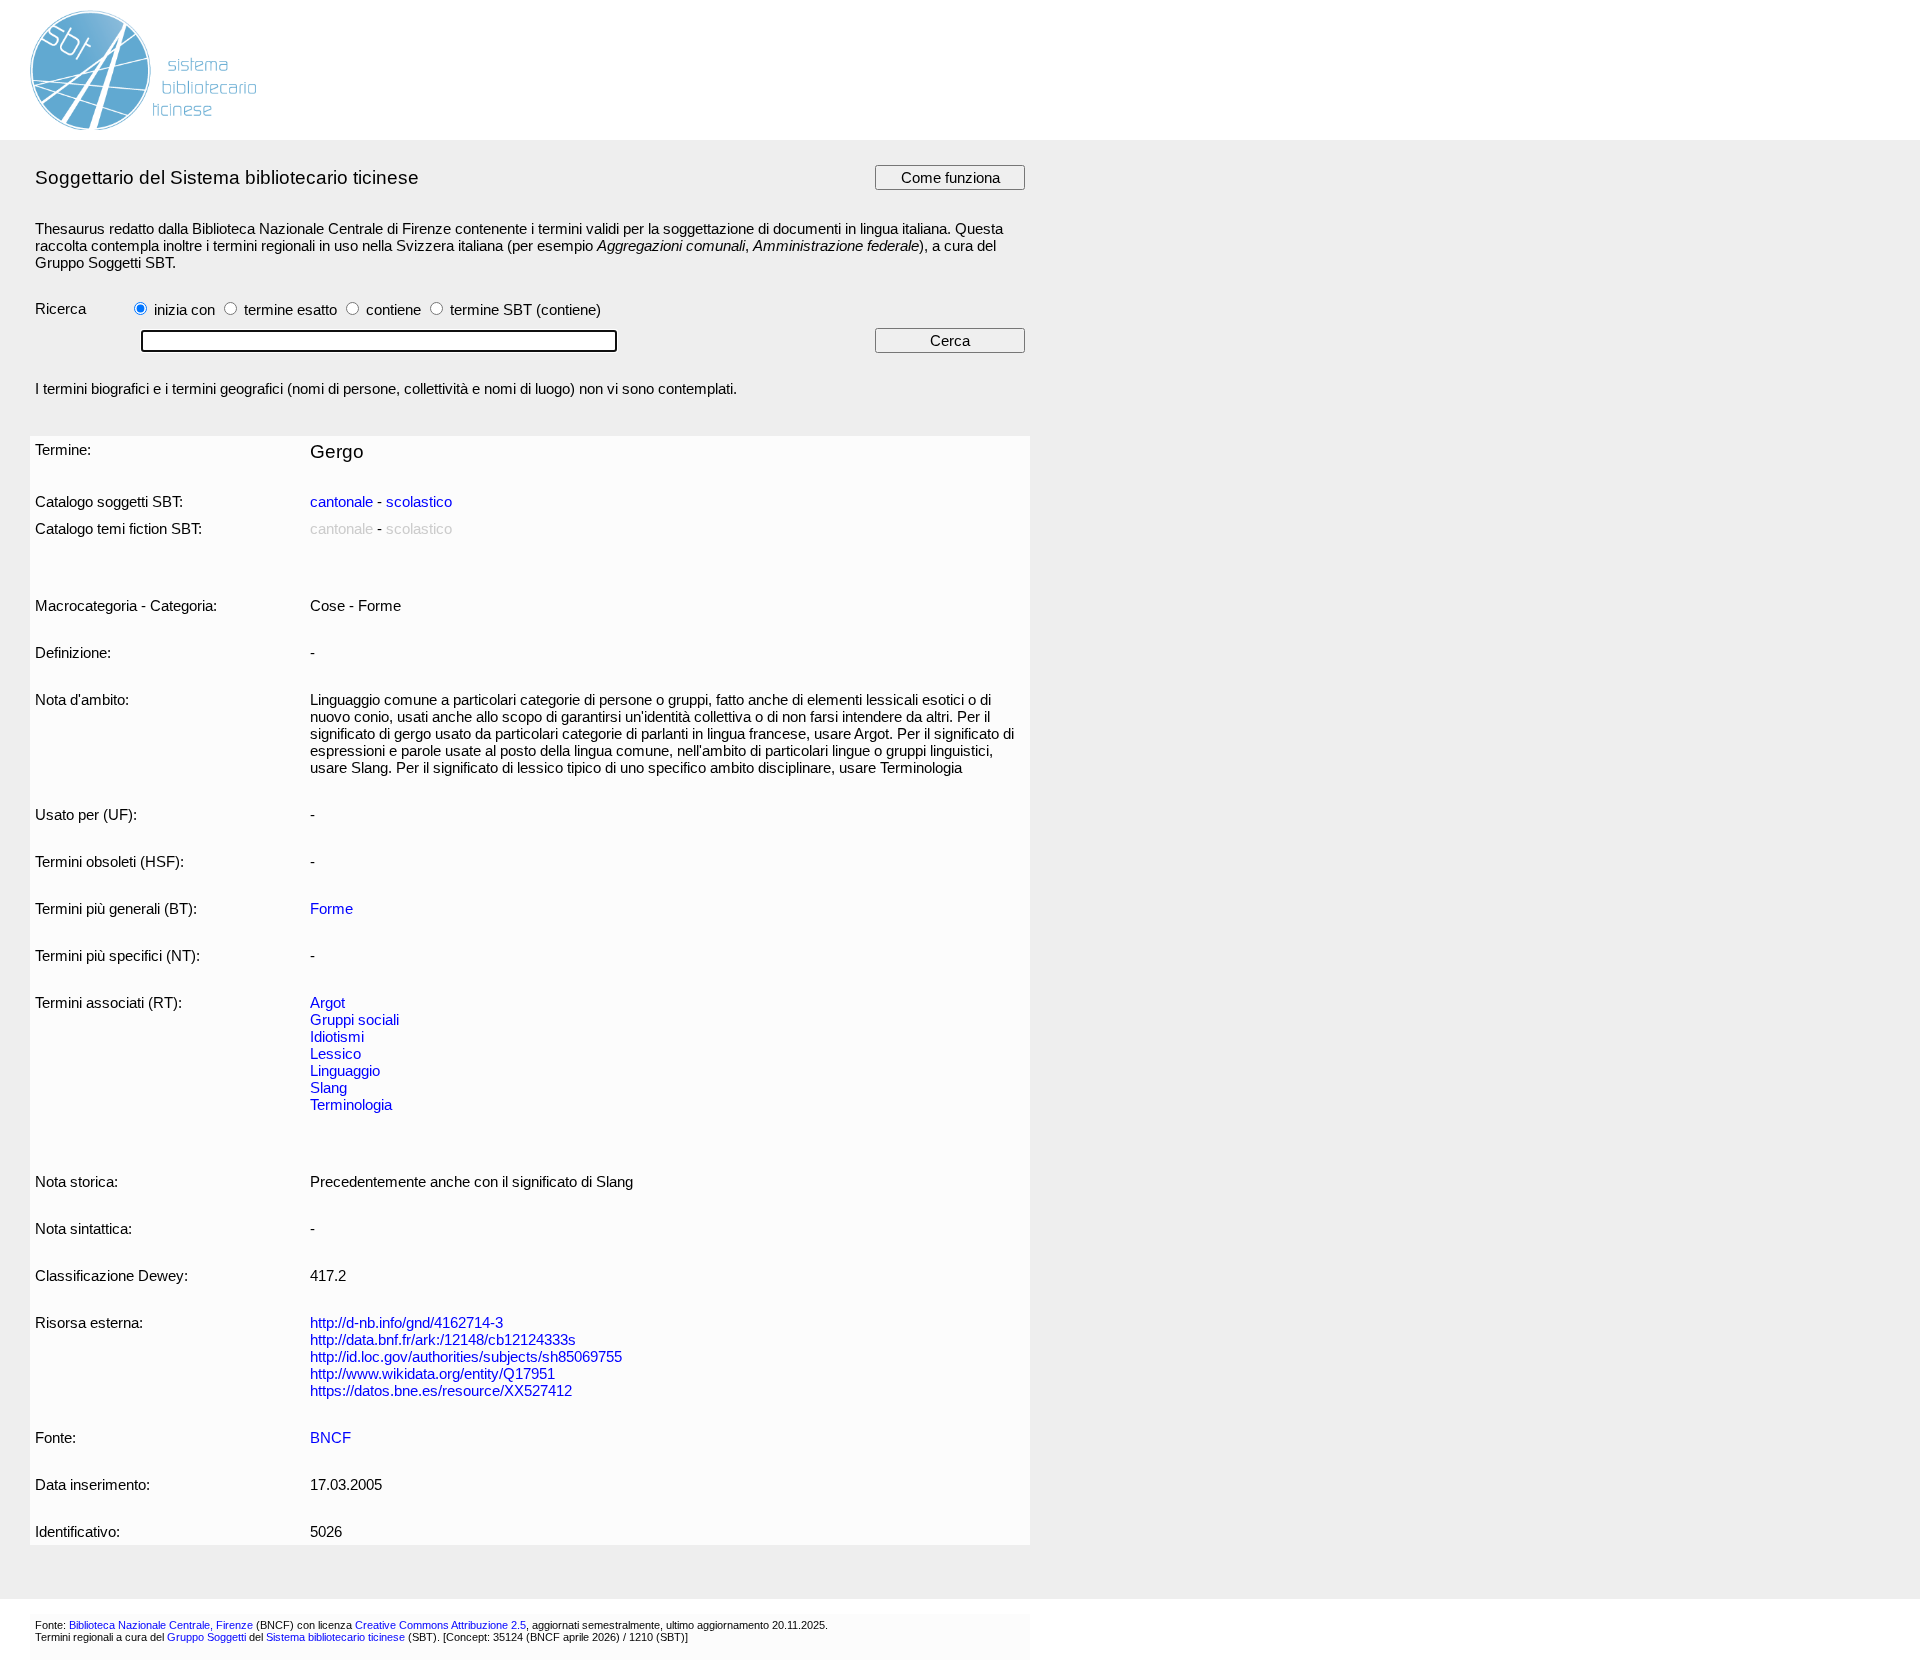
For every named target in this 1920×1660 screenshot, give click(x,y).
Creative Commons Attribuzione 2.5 (440, 1625)
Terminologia (351, 1104)
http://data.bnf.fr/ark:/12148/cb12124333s (443, 1339)
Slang (328, 1087)
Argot (327, 1002)
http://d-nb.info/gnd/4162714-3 (406, 1322)
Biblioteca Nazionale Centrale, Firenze (161, 1625)
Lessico (335, 1053)
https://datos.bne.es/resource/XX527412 (441, 1390)
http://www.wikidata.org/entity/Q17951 (432, 1373)
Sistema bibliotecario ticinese (335, 1637)
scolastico (419, 501)
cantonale (341, 501)
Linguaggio (345, 1070)
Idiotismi (337, 1036)
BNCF (330, 1437)
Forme (331, 908)
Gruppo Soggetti (206, 1637)
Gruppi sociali (354, 1019)
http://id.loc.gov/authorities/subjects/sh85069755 (466, 1356)
